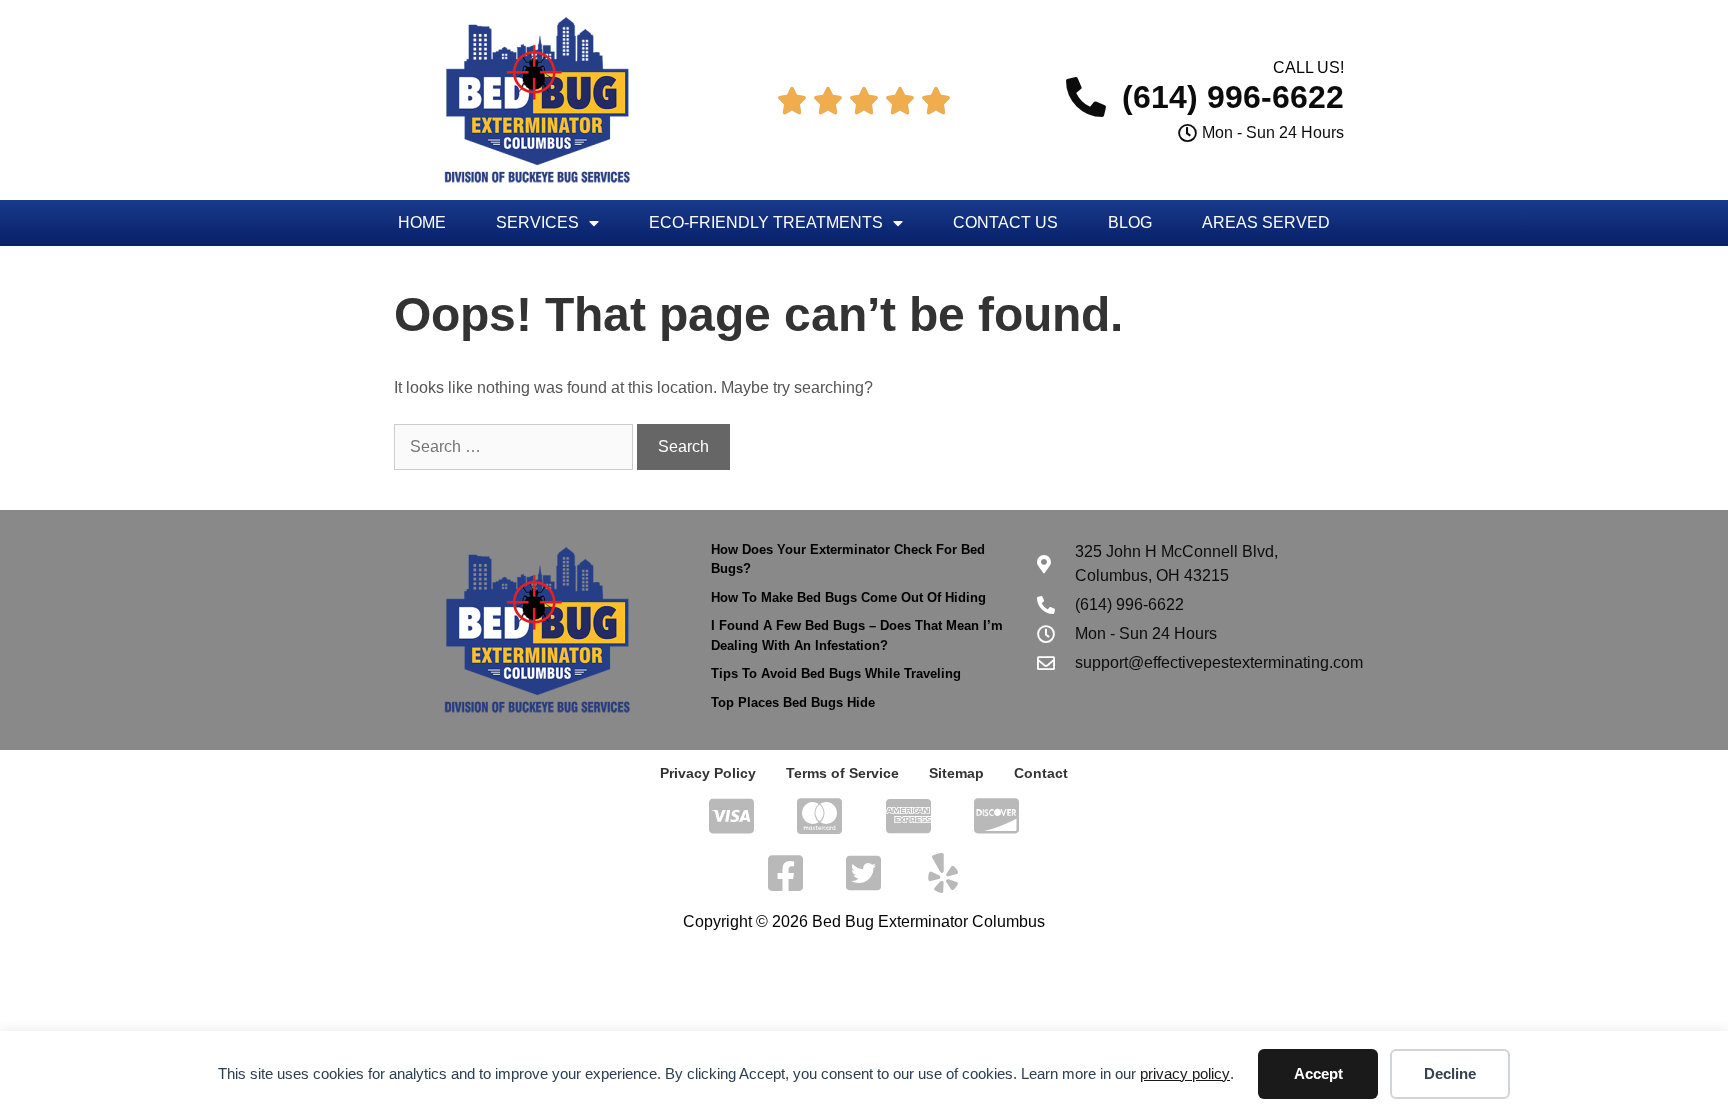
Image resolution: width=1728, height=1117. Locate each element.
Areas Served (1266, 222)
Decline (1450, 1073)
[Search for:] (515, 446)
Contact (1041, 773)
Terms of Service (842, 773)
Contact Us (1005, 222)
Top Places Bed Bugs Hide (793, 702)
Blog (1130, 222)
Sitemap (956, 773)
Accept (1318, 1073)
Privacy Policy (708, 773)
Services (537, 222)
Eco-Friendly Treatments (766, 222)
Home (422, 222)
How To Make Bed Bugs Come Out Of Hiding (848, 597)
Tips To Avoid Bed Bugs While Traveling (836, 673)
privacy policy (1185, 1073)
